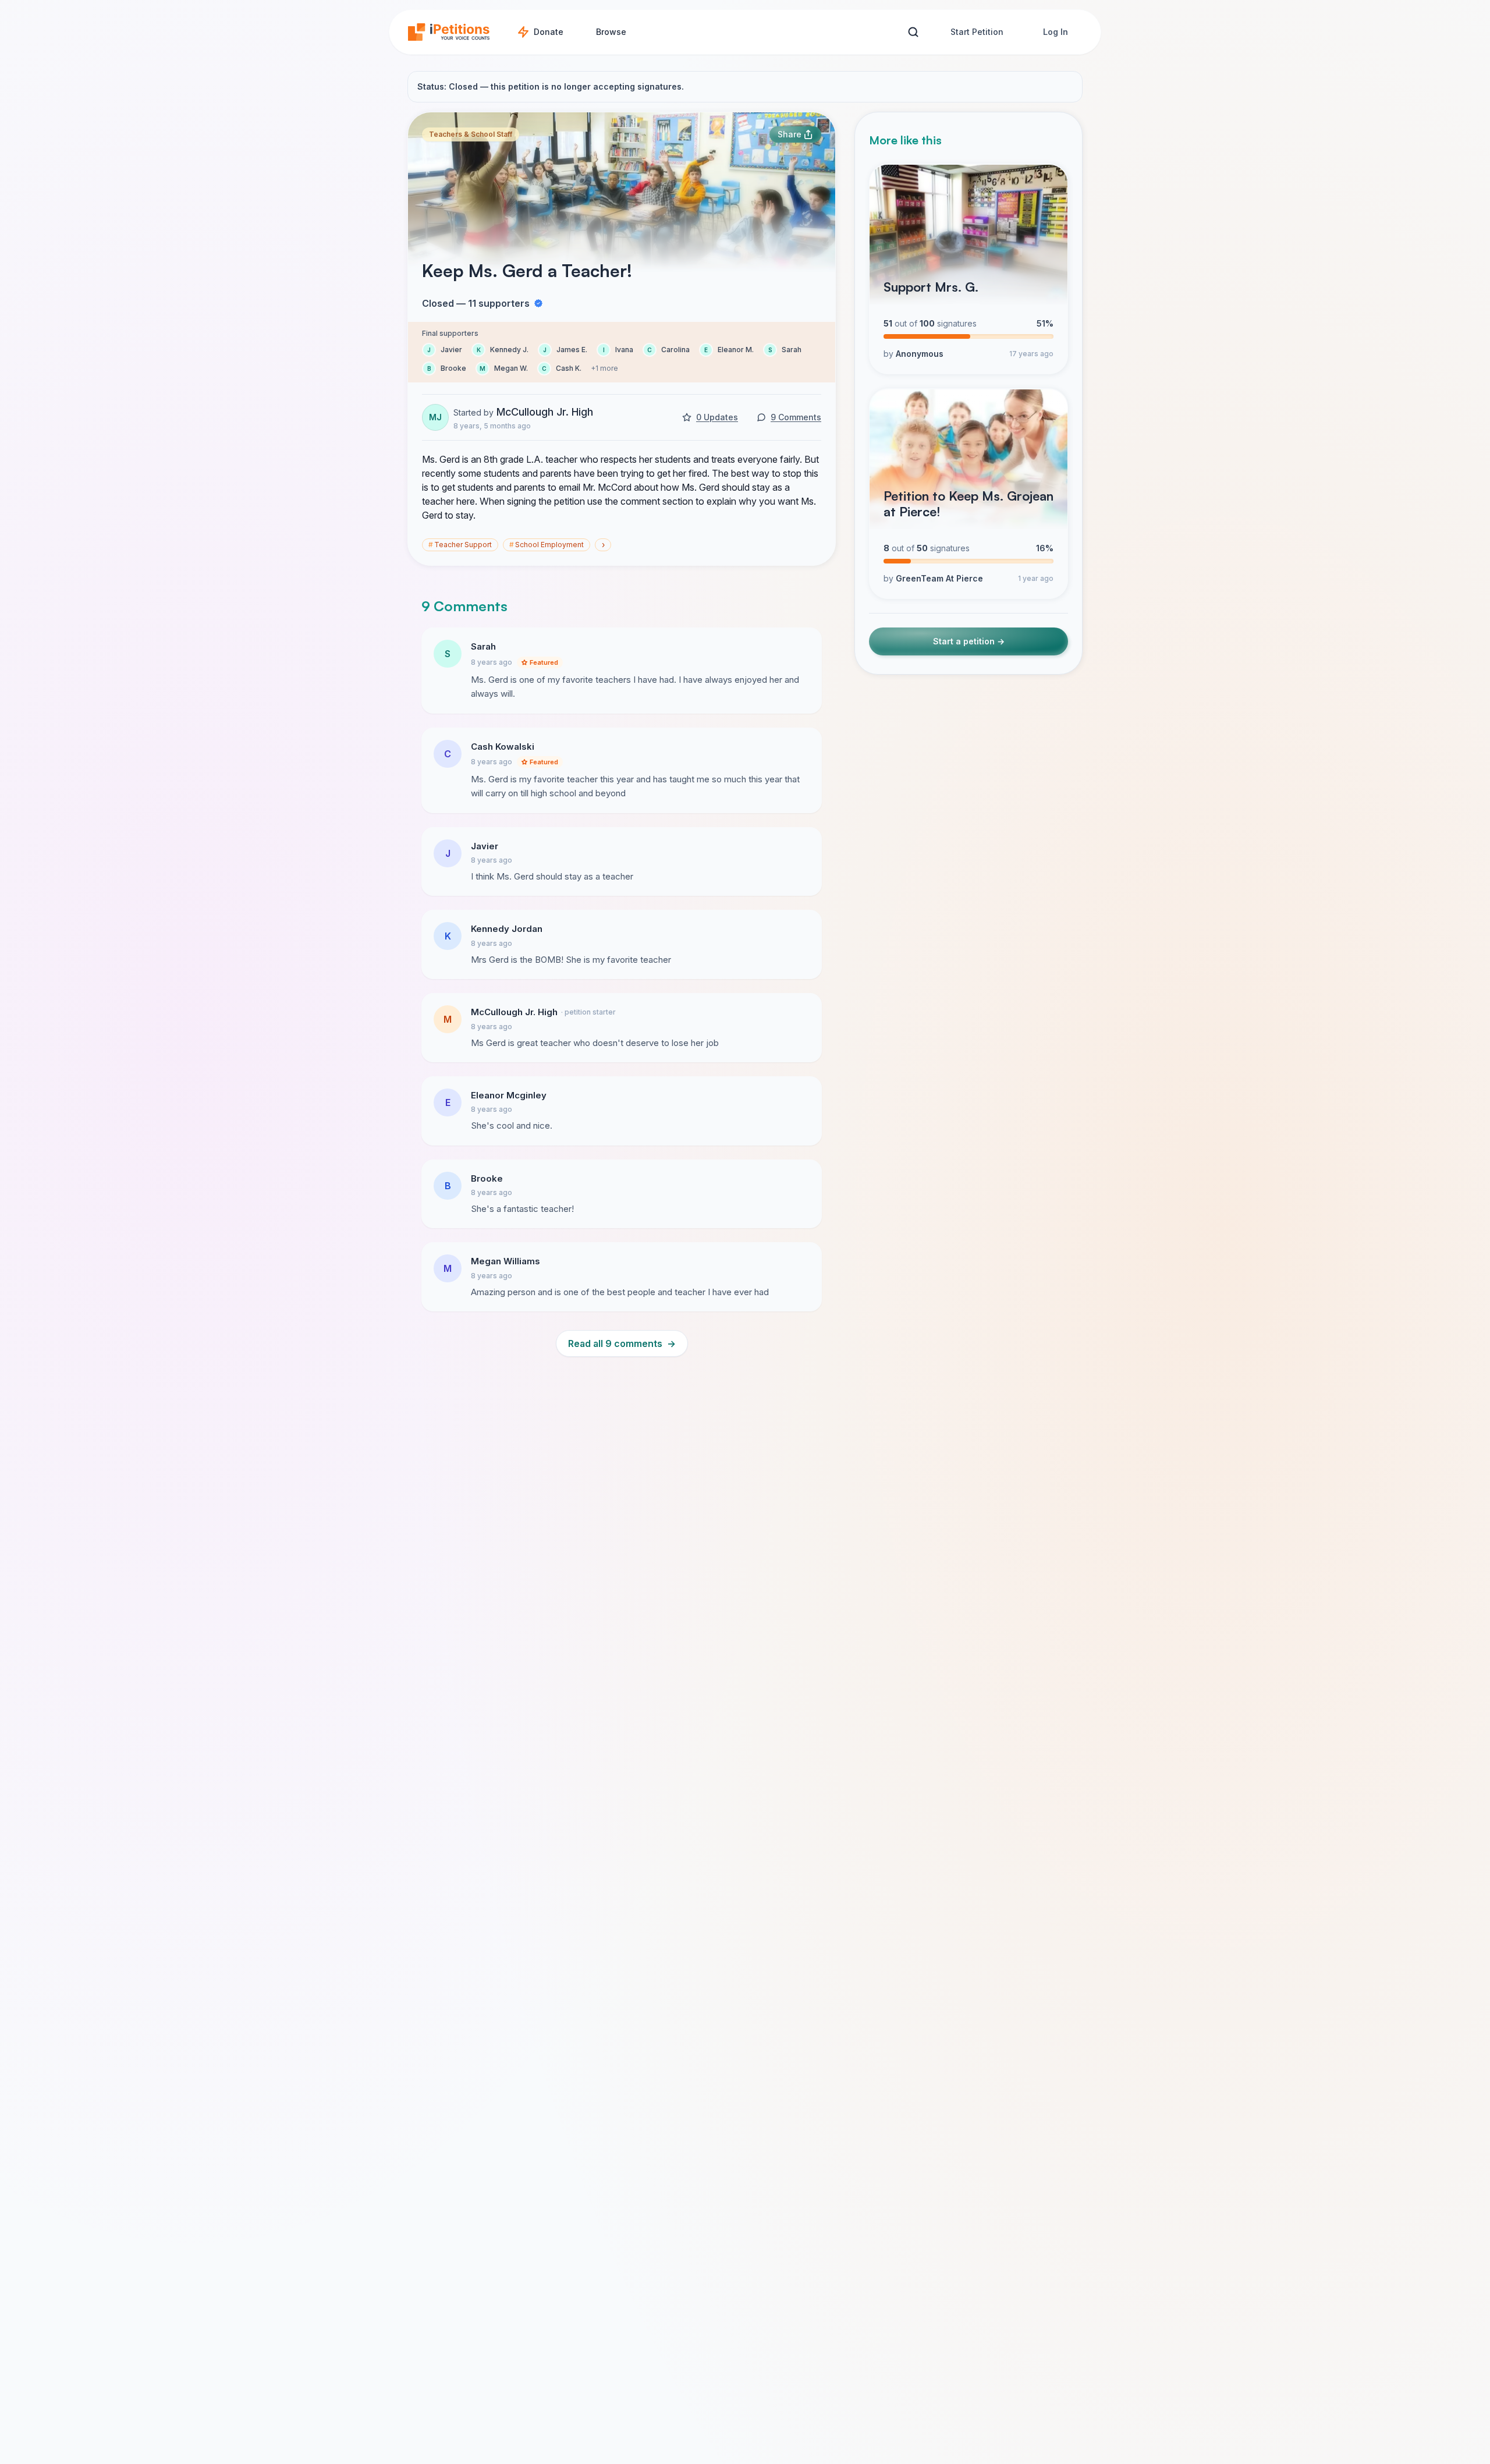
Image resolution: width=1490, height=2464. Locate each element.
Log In (1056, 32)
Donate (549, 32)
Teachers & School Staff (471, 134)
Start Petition (977, 32)
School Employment (547, 545)
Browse (611, 32)
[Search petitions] (913, 32)
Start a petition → (969, 642)
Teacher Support (460, 545)
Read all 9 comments (622, 1343)
